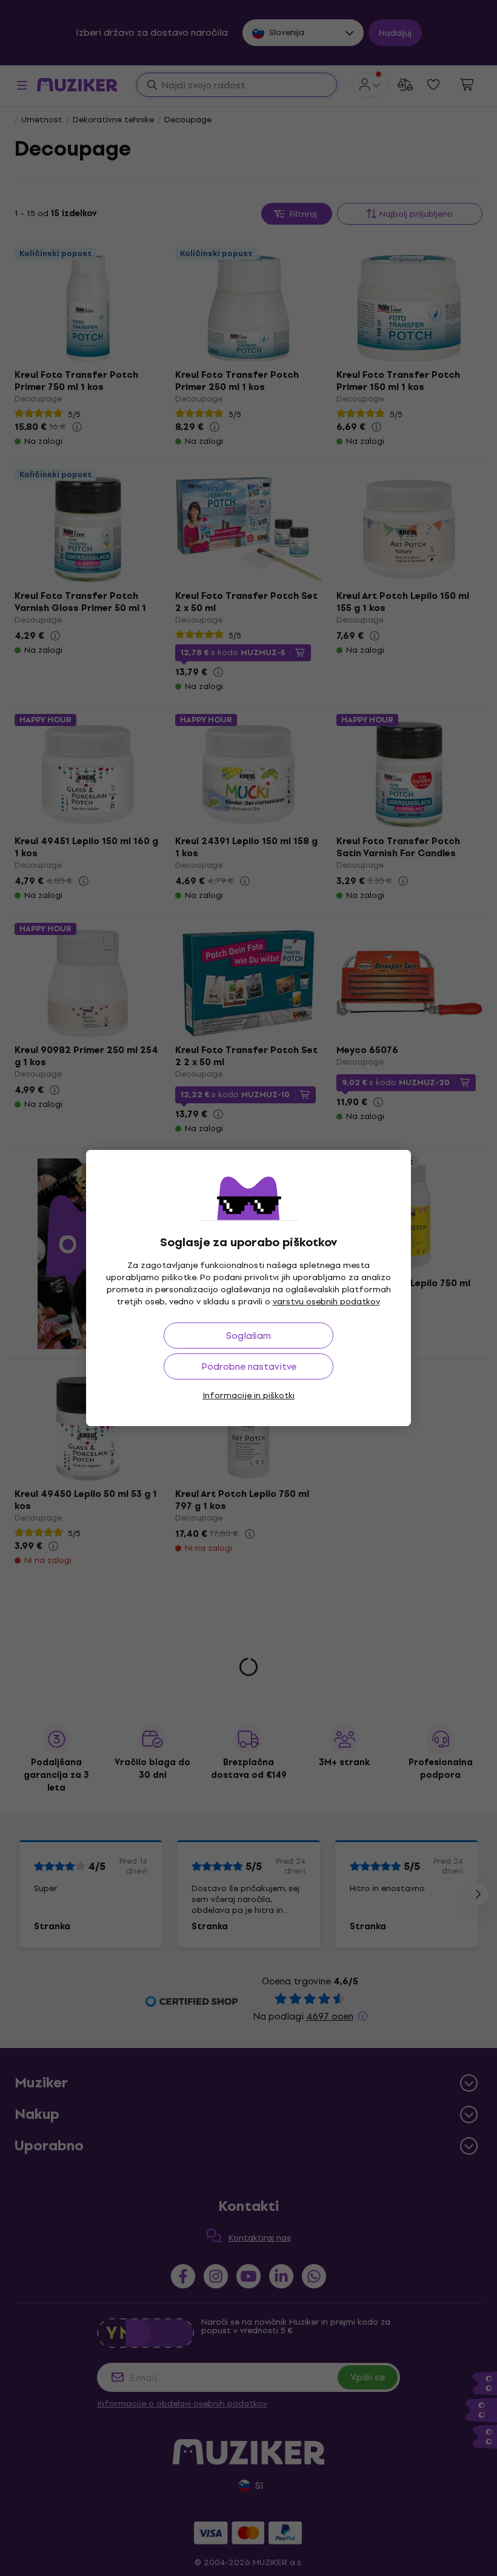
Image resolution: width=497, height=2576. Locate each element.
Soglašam (248, 1336)
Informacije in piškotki (248, 1395)
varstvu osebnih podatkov (326, 1302)
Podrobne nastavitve (249, 1366)
